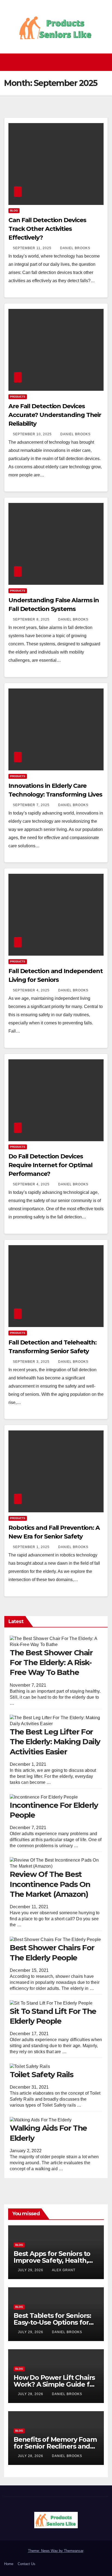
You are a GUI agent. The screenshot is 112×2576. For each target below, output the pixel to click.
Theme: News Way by (46, 2551)
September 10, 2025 (33, 434)
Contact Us (27, 2564)
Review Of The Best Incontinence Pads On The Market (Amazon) (50, 1884)
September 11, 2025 (33, 248)
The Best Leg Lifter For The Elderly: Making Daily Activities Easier (55, 1742)
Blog (14, 211)
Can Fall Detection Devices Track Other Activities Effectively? (47, 229)
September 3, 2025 (32, 1362)
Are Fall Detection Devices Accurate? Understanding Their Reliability (55, 415)
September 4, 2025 (32, 990)
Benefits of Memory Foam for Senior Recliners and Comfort (55, 2446)
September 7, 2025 (32, 805)
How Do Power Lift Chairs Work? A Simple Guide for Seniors (55, 2384)
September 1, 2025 (32, 1547)
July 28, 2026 (31, 2394)
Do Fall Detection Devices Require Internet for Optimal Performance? (50, 1165)
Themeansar (74, 2551)
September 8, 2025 (32, 619)
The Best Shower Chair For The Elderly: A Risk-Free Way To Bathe (51, 1663)
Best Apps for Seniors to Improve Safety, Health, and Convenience (52, 2260)
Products (18, 397)
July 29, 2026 (31, 2270)
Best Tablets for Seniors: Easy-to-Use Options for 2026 (52, 2322)
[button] (105, 62)
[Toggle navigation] (57, 62)
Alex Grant (64, 2270)
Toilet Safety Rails (41, 2074)
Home (9, 2564)
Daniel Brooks (75, 248)
